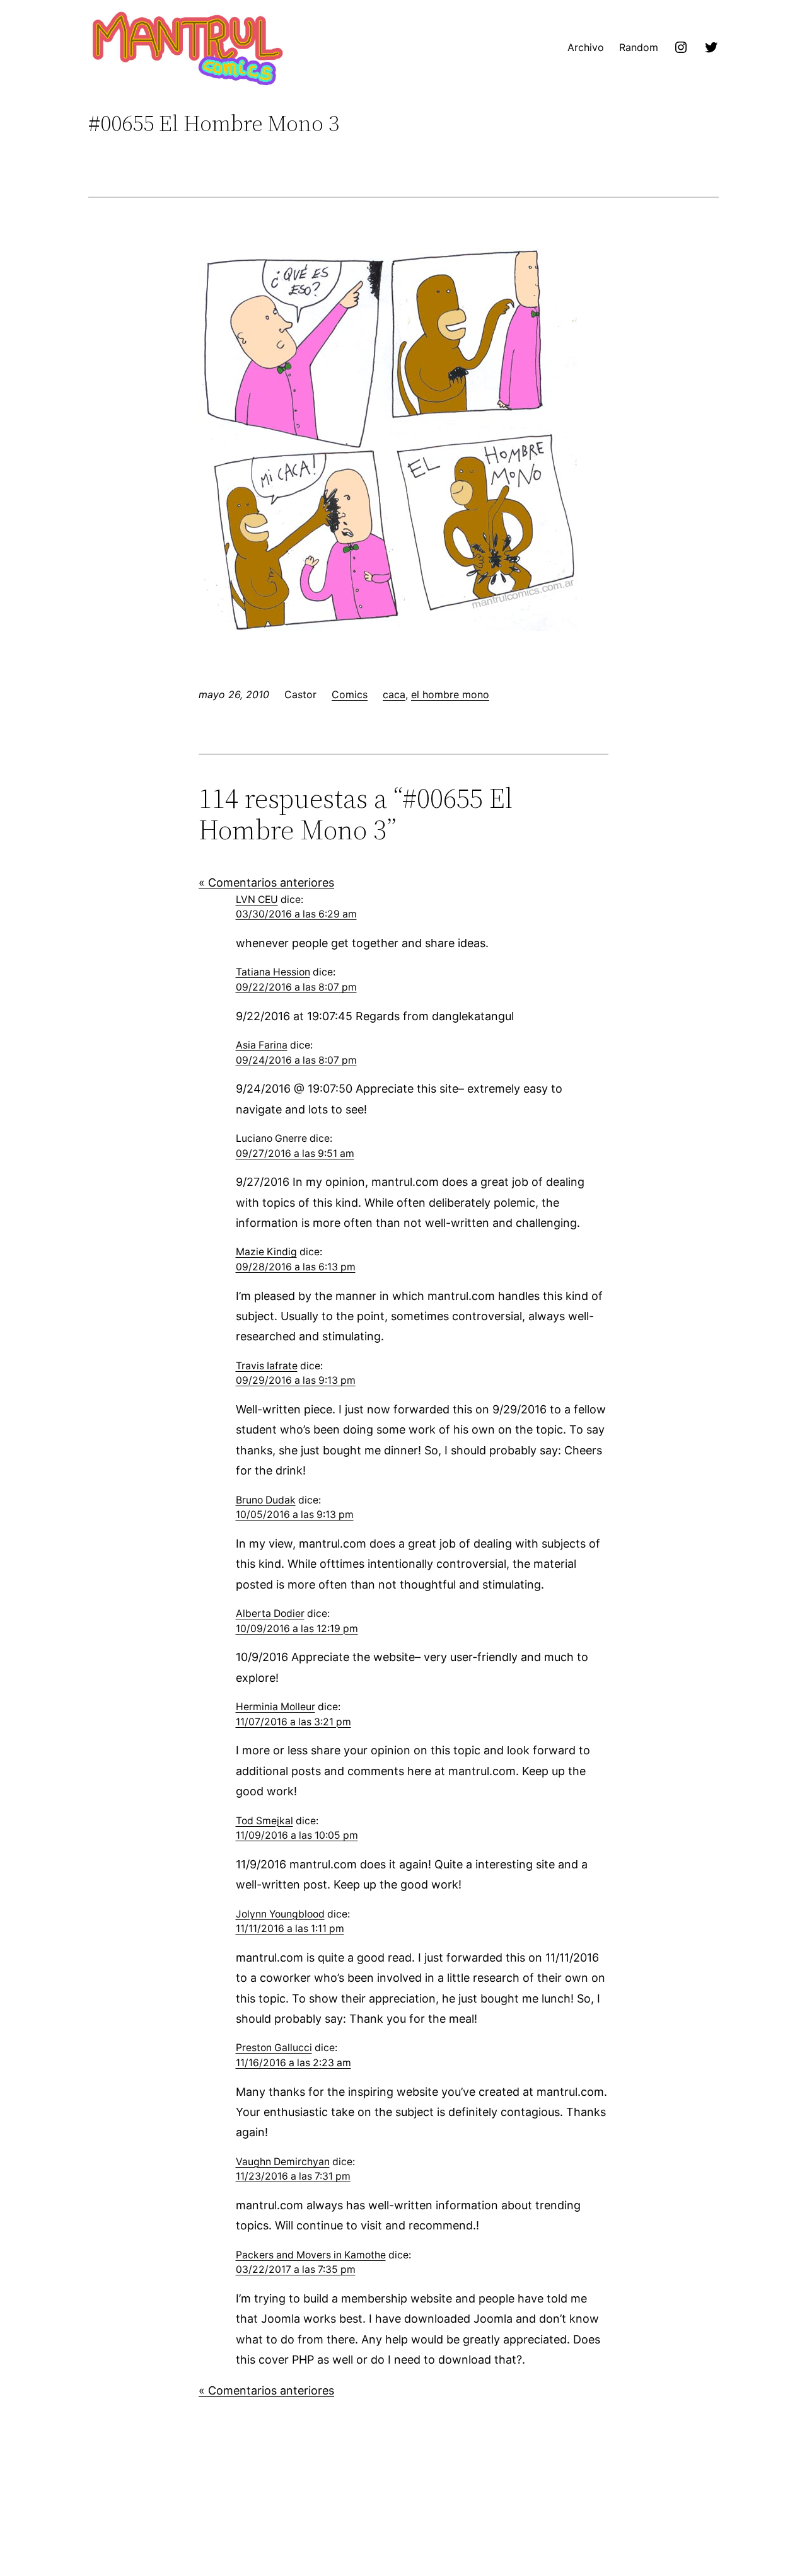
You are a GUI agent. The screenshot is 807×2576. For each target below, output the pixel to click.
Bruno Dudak (266, 1500)
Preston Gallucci (274, 2048)
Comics (350, 694)
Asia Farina (262, 1045)
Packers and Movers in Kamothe (311, 2255)
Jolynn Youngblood (280, 1914)
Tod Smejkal (264, 1821)
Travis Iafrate (267, 1366)
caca (394, 694)
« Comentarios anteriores (266, 883)
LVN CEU (257, 900)
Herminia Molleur (276, 1707)
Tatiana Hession (273, 972)
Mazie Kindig (266, 1252)
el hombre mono (450, 694)
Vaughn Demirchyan (283, 2162)
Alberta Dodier (270, 1613)
